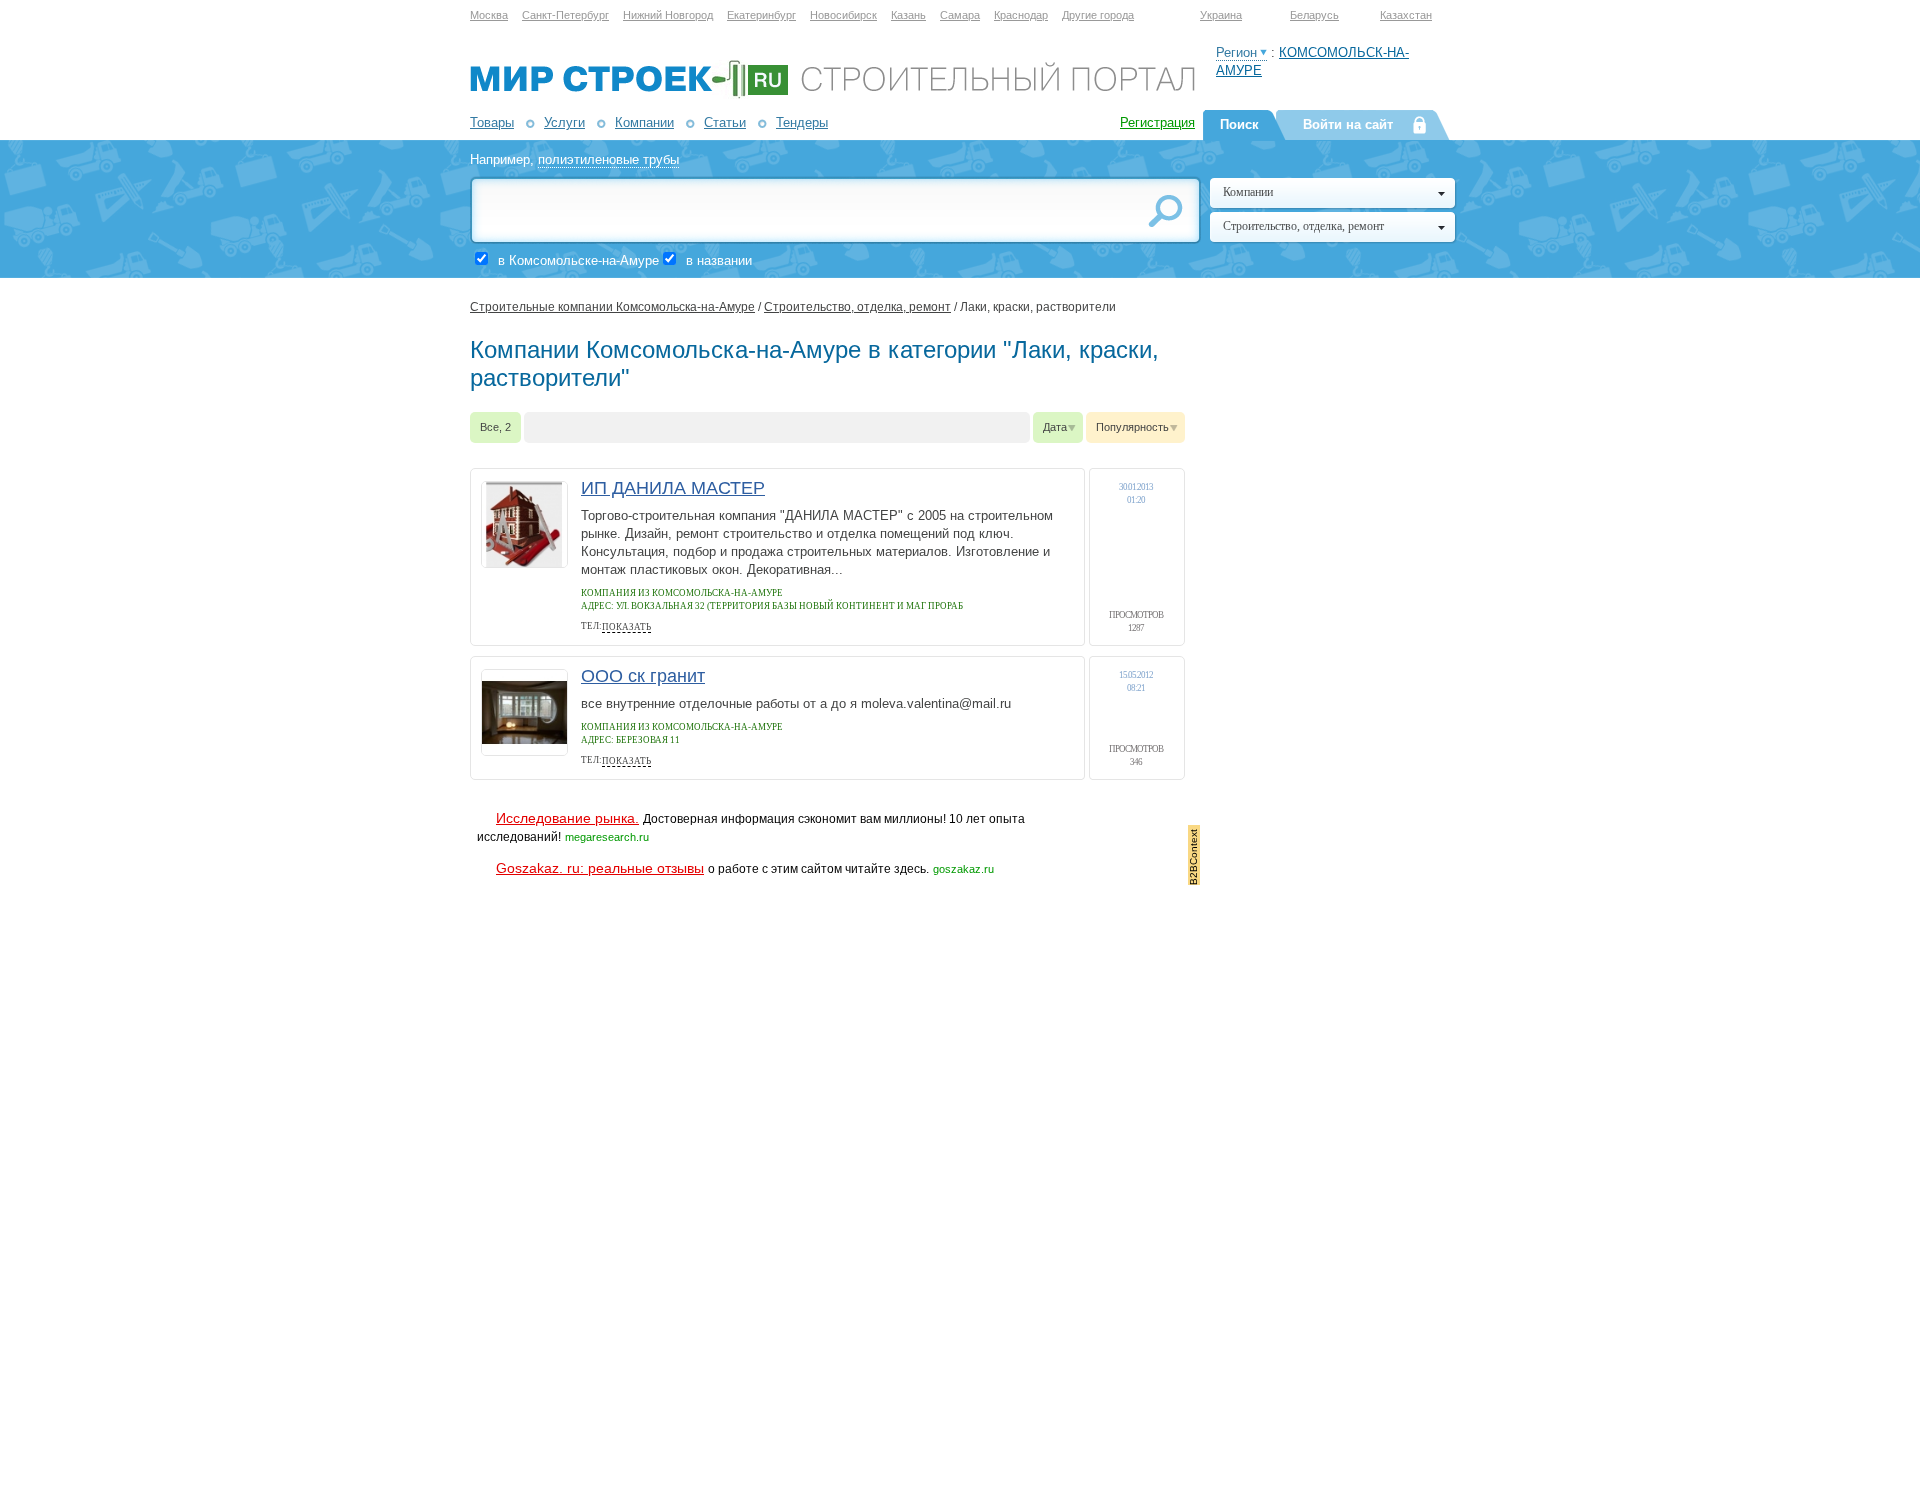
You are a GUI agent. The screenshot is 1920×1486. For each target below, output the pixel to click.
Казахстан (1406, 15)
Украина (1221, 15)
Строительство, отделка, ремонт (857, 307)
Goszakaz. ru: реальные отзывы (600, 868)
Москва (489, 15)
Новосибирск (843, 15)
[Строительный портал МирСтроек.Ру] (832, 94)
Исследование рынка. (567, 818)
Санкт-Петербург (565, 15)
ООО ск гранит (643, 676)
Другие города (1098, 15)
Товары (492, 122)
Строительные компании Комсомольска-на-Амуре (612, 307)
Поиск (1239, 124)
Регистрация (1157, 122)
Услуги (564, 122)
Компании (644, 122)
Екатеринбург (761, 15)
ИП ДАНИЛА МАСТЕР (673, 488)
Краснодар (1021, 15)
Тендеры (802, 122)
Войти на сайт (1348, 124)
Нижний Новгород (668, 15)
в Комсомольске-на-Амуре (578, 260)
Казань (908, 15)
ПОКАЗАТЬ (626, 627)
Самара (960, 15)
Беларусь (1314, 15)
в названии (719, 260)
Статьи (725, 122)
